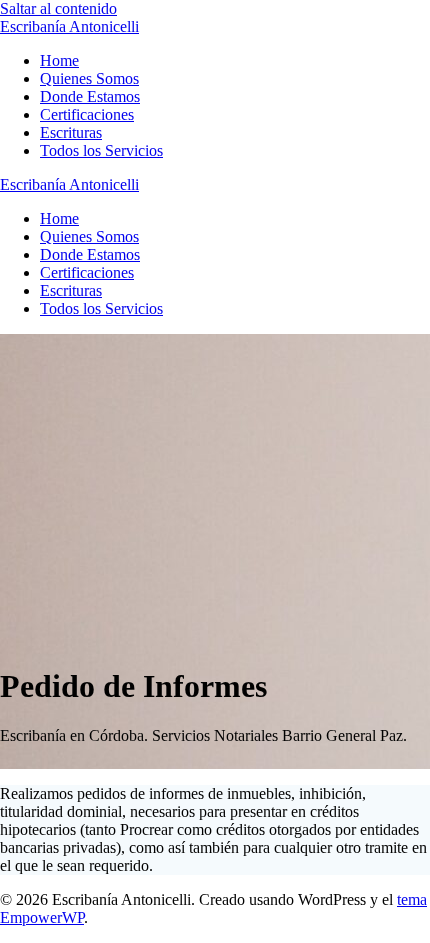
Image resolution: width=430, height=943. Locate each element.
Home (59, 60)
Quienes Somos (89, 78)
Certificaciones (87, 114)
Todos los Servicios (101, 150)
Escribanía (69, 26)
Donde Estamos (90, 96)
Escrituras (71, 132)
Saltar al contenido (58, 8)
